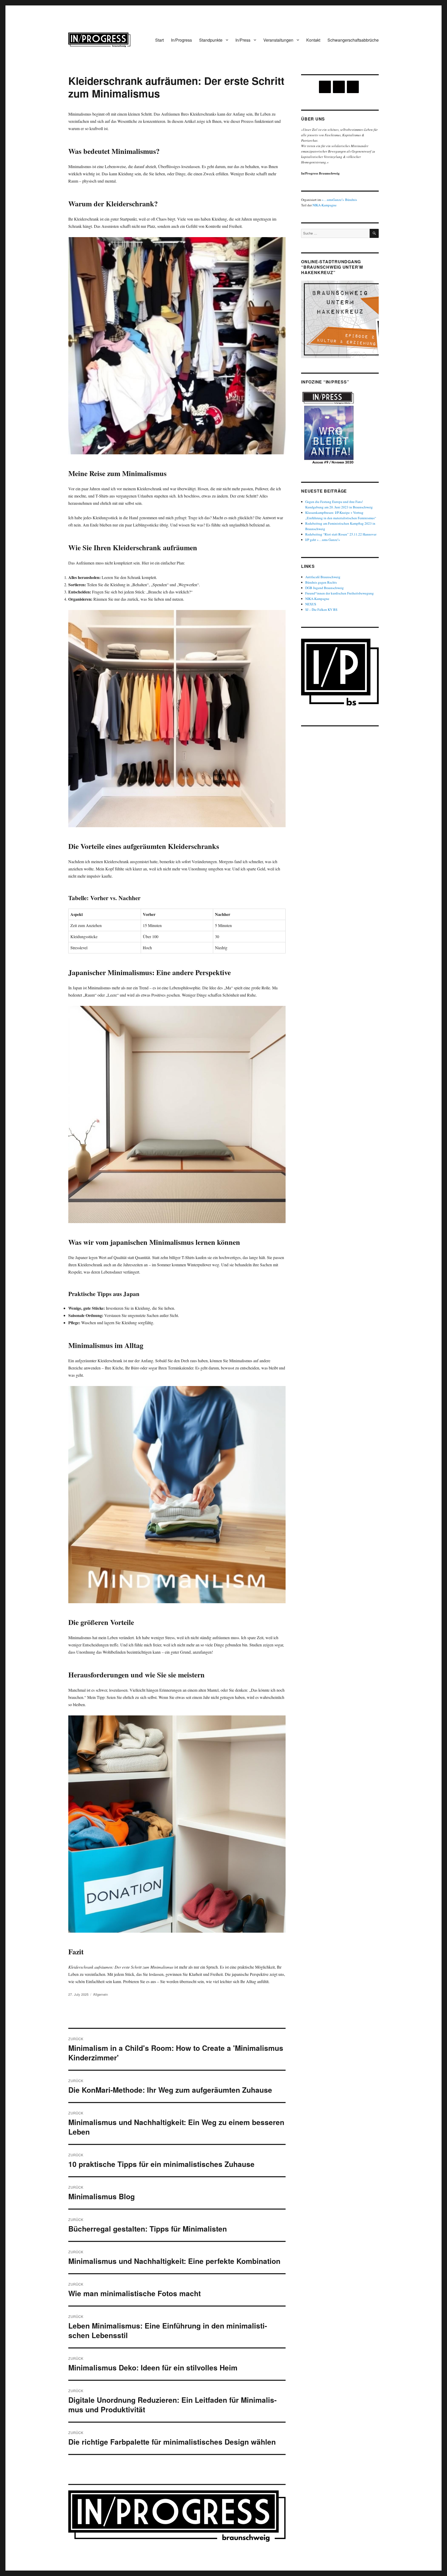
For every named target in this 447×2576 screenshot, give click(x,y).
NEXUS (311, 604)
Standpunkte (211, 40)
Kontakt (313, 40)
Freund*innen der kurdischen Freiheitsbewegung (340, 593)
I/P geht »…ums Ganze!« (323, 540)
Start (159, 40)
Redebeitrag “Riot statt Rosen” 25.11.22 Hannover (341, 534)
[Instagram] (325, 87)
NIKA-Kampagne (325, 205)
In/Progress (181, 40)
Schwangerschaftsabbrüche (353, 40)
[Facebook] (339, 87)
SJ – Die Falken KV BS (321, 609)
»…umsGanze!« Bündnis (339, 200)
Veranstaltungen (278, 40)
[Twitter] (353, 87)
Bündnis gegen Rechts (321, 582)
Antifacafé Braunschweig (323, 577)
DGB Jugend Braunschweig (325, 588)
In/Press (243, 40)
